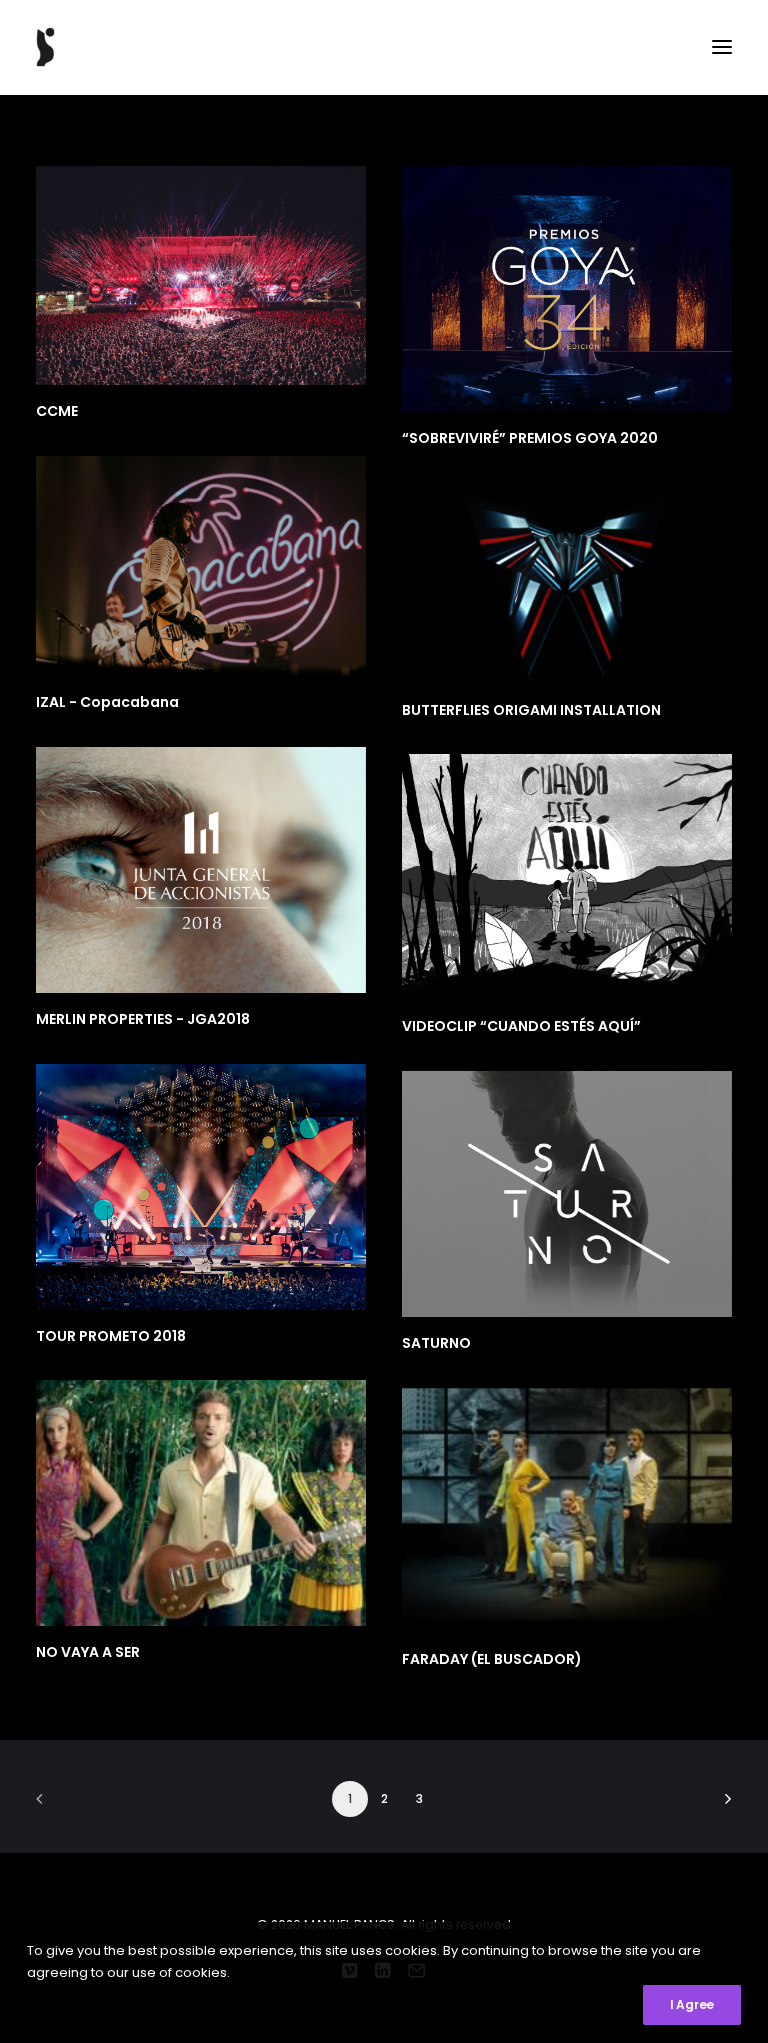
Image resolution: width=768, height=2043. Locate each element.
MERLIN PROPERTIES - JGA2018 (143, 1019)
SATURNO (436, 1343)
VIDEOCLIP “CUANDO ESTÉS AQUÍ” (521, 1026)
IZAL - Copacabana (107, 702)
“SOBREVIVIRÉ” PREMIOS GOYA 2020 (530, 438)
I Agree (692, 2004)
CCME (57, 411)
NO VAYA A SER (88, 1652)
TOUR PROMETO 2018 (111, 1336)
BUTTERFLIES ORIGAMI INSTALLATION (531, 710)
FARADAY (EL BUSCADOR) (492, 1659)
